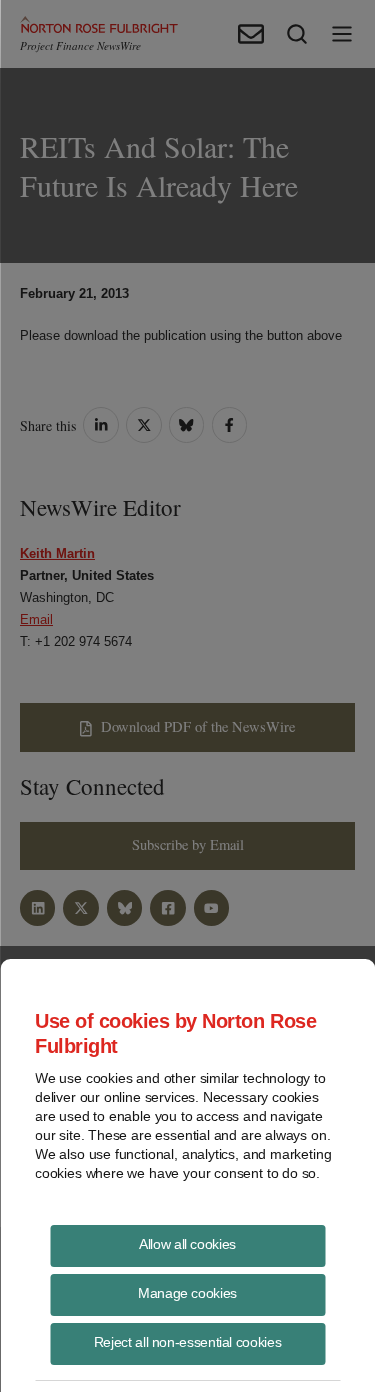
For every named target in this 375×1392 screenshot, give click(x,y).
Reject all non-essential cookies (187, 1342)
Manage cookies (187, 1293)
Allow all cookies (187, 1244)
